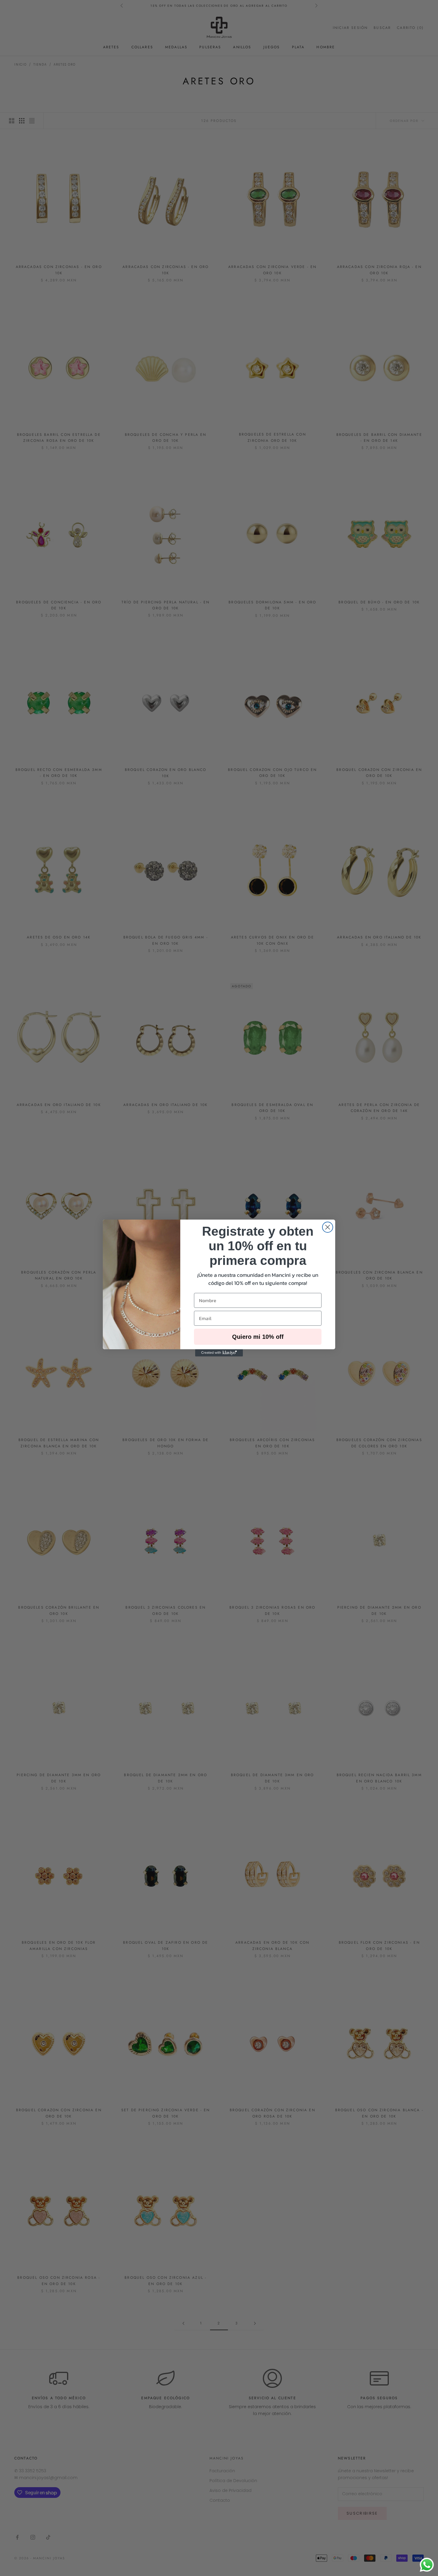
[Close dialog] (328, 1227)
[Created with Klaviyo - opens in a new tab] (219, 1353)
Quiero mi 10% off (258, 1337)
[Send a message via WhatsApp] (427, 2565)
